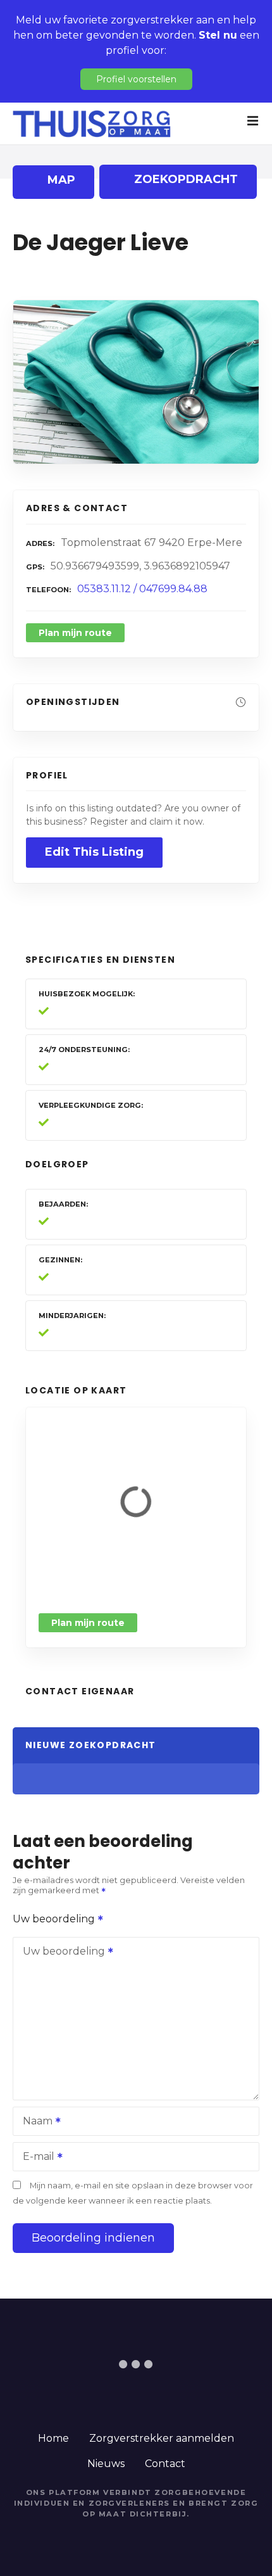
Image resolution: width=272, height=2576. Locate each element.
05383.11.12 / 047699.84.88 (142, 589)
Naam (34, 2122)
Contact (165, 2464)
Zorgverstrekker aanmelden (162, 2438)
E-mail (35, 2158)
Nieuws (106, 2464)
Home (53, 2438)
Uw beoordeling (55, 1919)
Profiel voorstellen (136, 79)
